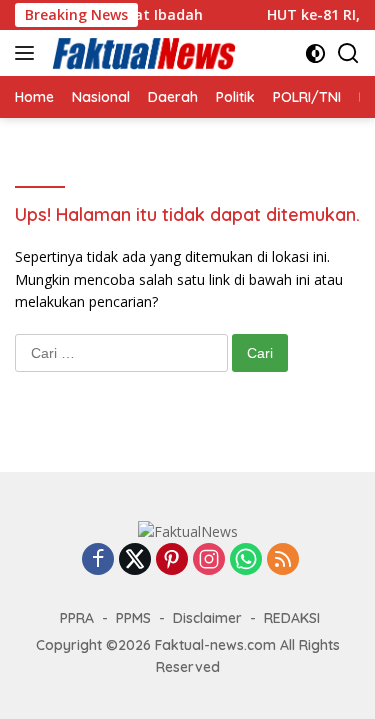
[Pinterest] (172, 560)
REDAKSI (292, 618)
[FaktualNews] (142, 53)
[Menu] (28, 53)
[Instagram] (209, 560)
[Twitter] (135, 560)
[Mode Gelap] (315, 53)
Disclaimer (207, 618)
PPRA (77, 618)
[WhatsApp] (246, 560)
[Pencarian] (348, 53)
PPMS (133, 618)
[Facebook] (98, 560)
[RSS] (283, 560)
